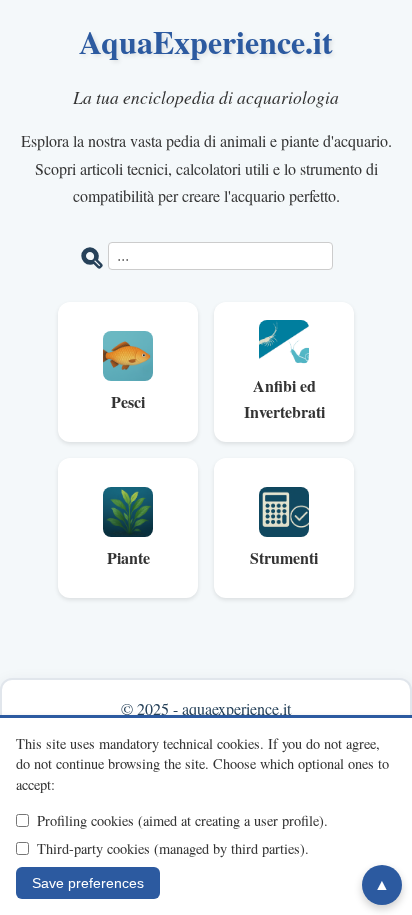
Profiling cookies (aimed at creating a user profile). (182, 820)
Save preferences (88, 883)
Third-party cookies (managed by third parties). (173, 848)
